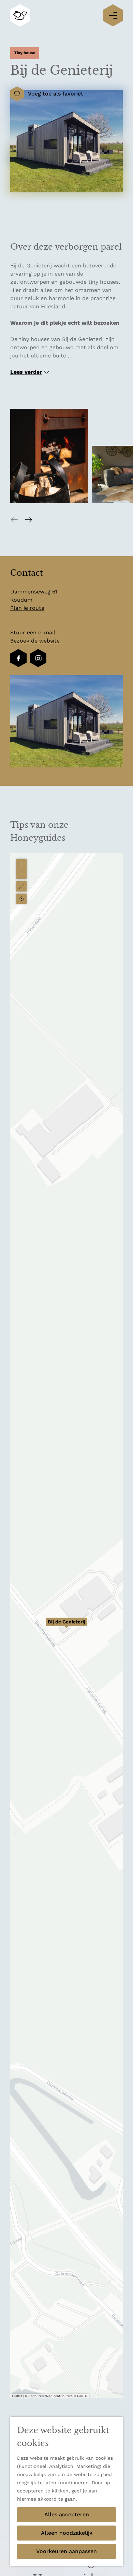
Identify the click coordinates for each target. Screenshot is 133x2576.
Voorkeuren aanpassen (66, 2551)
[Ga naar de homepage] (20, 16)
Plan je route (27, 608)
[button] (66, 1625)
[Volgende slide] (29, 519)
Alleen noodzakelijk (67, 2533)
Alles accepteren (67, 2514)
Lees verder (26, 372)
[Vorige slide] (14, 519)
